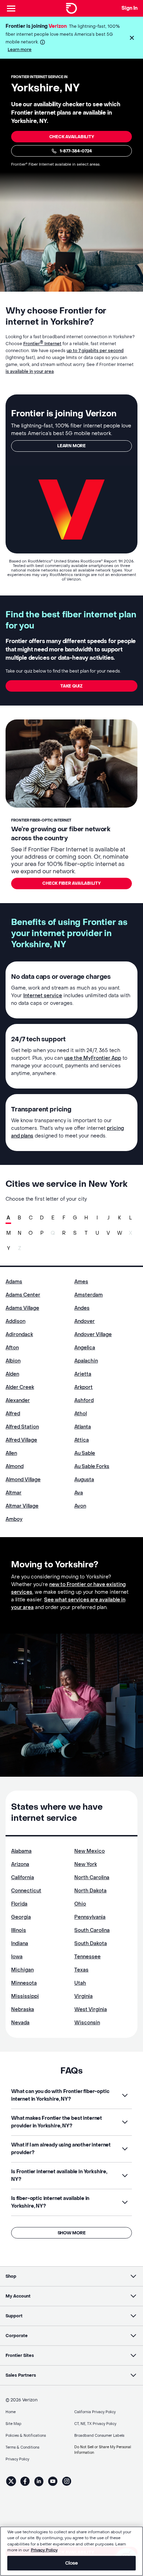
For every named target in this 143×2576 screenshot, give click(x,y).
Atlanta (83, 1427)
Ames (81, 1282)
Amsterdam (89, 1295)
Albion (13, 1361)
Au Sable (85, 1453)
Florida (19, 1904)
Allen (11, 1453)
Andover (85, 1321)
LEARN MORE (71, 446)
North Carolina (92, 1878)
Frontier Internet (42, 344)
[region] (71, 2551)
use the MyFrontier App (93, 1058)
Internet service (43, 996)
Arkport (83, 1387)
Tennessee (87, 1957)
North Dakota (90, 1891)
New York (86, 1864)
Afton (12, 1348)
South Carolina (92, 1930)
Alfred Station (22, 1427)
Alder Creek (20, 1387)
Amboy (14, 1519)
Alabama (21, 1851)
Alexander (18, 1400)
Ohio (80, 1904)
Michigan (22, 1970)
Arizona (20, 1864)
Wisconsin (87, 2023)
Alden (12, 1374)
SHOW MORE (72, 2233)
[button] (132, 38)
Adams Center (23, 1295)
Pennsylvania (90, 1917)
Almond (15, 1466)
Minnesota (24, 1983)
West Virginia (91, 2010)
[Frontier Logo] (71, 8)
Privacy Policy (44, 2550)
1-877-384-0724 (76, 151)
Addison (15, 1321)
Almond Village (23, 1480)
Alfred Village (21, 1440)
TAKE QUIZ (71, 686)
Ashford (84, 1400)
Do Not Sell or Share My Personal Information (103, 2450)
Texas (81, 1970)
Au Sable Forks (92, 1466)
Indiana (20, 1944)
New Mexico (90, 1851)
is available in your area (30, 372)
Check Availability (72, 137)
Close (72, 2563)
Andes (82, 1308)
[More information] (43, 42)
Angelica (85, 1348)
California (23, 1878)
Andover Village (93, 1335)
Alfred (13, 1414)
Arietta (83, 1374)
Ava (79, 1493)
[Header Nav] (11, 8)
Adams (14, 1282)
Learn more (20, 50)
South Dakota (91, 1944)
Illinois (19, 1930)
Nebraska (23, 2010)
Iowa (17, 1957)
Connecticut (26, 1891)
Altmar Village (22, 1506)
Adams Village (22, 1308)
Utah (80, 1983)
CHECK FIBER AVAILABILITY (71, 883)
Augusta (84, 1480)
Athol (81, 1414)
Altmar (14, 1493)
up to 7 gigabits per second (95, 351)
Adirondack (19, 1335)
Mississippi (25, 1996)
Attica (82, 1440)
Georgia (21, 1917)
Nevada (20, 2023)
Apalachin (86, 1361)
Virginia (83, 1996)
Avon (80, 1506)
